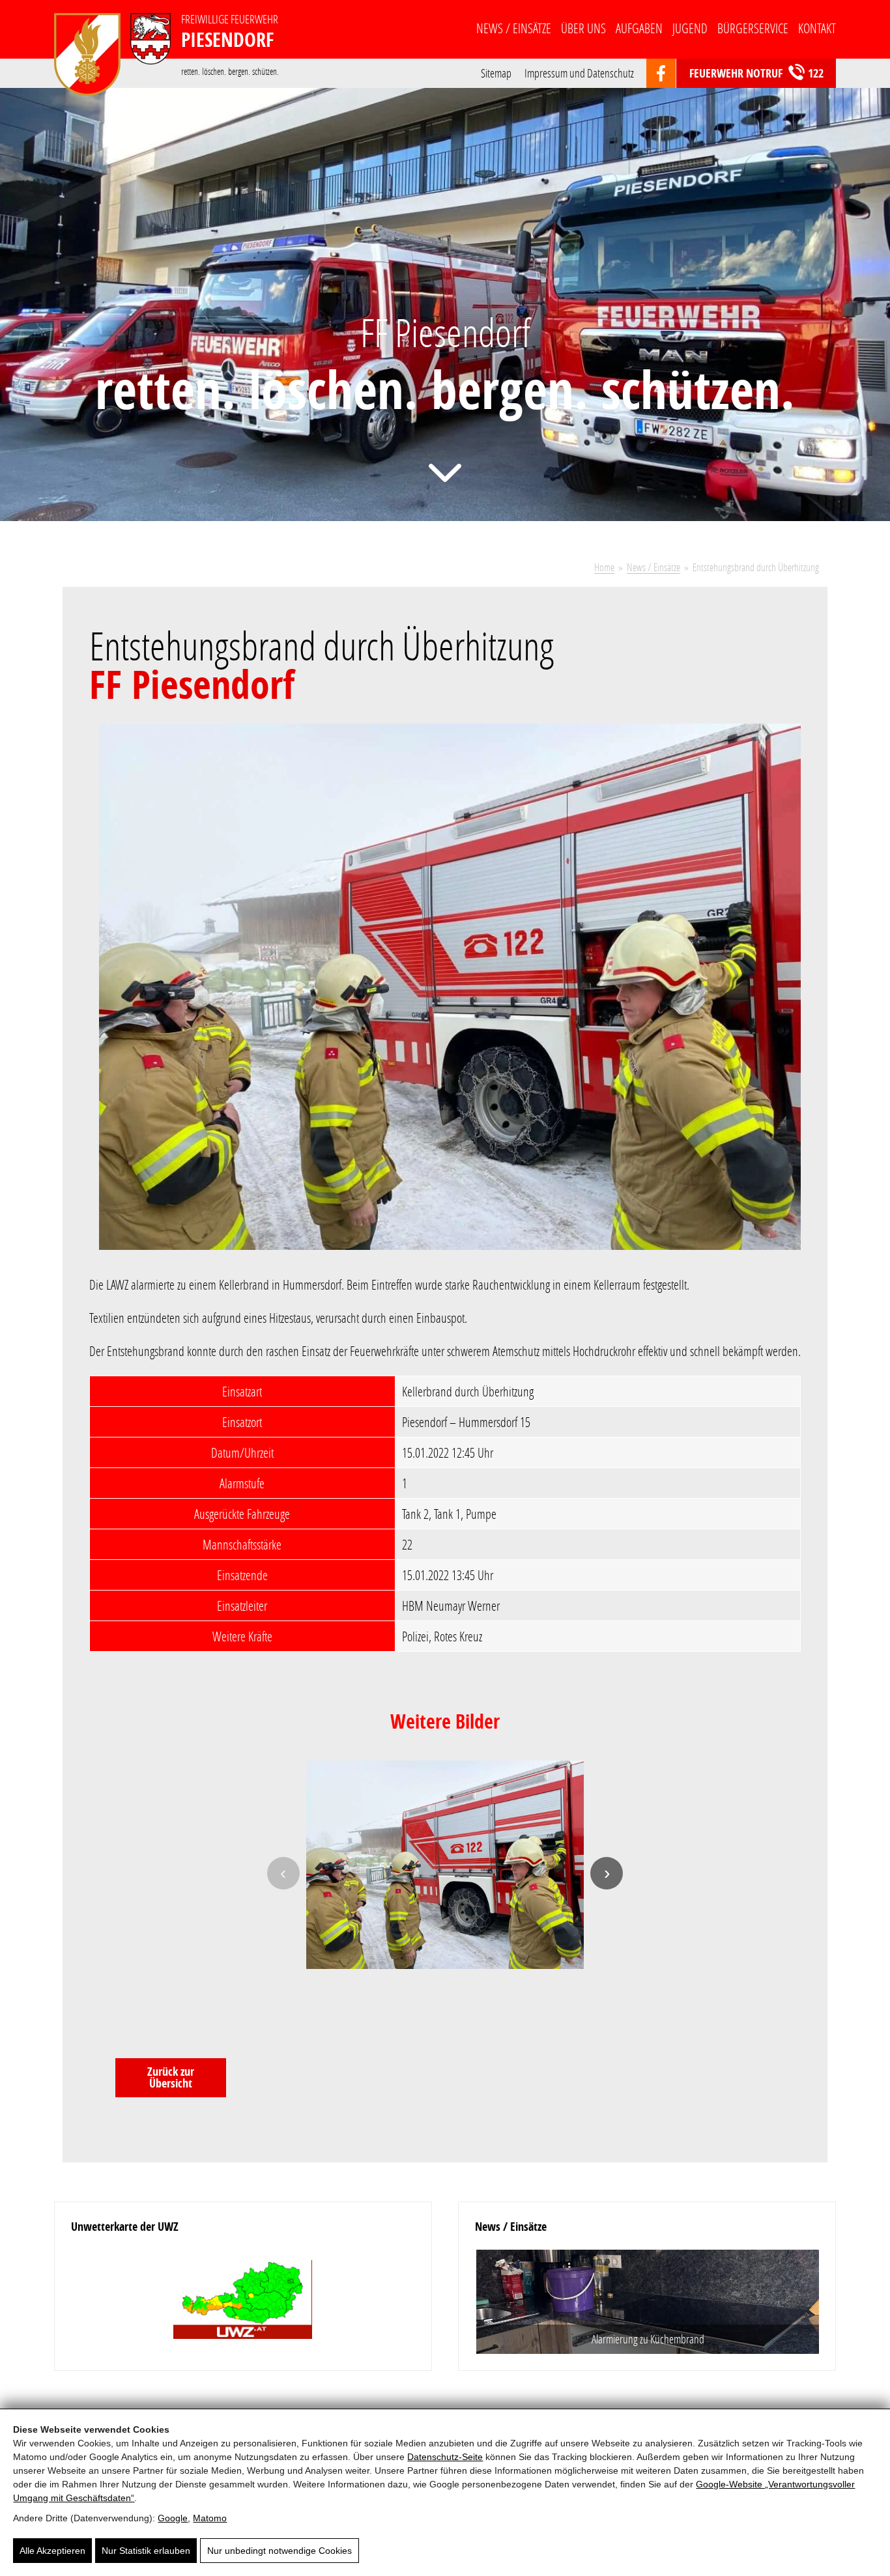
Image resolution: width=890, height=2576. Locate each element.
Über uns (583, 28)
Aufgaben (639, 28)
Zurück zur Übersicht (171, 2077)
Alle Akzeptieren (52, 2551)
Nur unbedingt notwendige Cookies (280, 2551)
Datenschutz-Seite (445, 2457)
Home (604, 567)
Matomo (210, 2518)
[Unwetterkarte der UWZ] (243, 2301)
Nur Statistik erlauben (146, 2551)
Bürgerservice (753, 28)
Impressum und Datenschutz (579, 72)
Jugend (690, 28)
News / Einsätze (514, 28)
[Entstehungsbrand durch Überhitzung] (450, 995)
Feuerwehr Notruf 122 (756, 73)
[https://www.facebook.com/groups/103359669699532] (661, 74)
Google (173, 2518)
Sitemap (496, 72)
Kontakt (817, 28)
